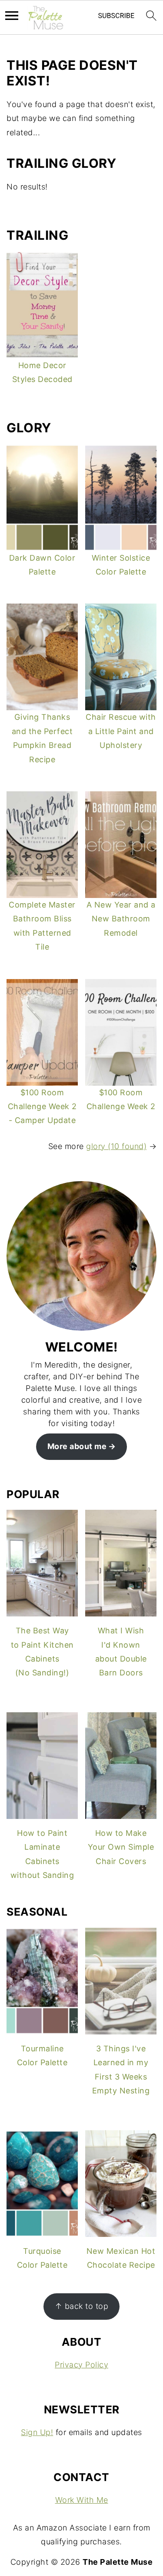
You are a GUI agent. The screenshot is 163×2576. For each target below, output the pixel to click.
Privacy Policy (81, 2365)
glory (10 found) (116, 1146)
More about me (77, 1446)
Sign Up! (37, 2432)
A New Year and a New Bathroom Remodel (121, 919)
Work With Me (82, 2500)
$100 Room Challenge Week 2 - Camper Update (42, 1107)
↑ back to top (82, 2306)
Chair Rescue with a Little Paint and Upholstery (121, 731)
